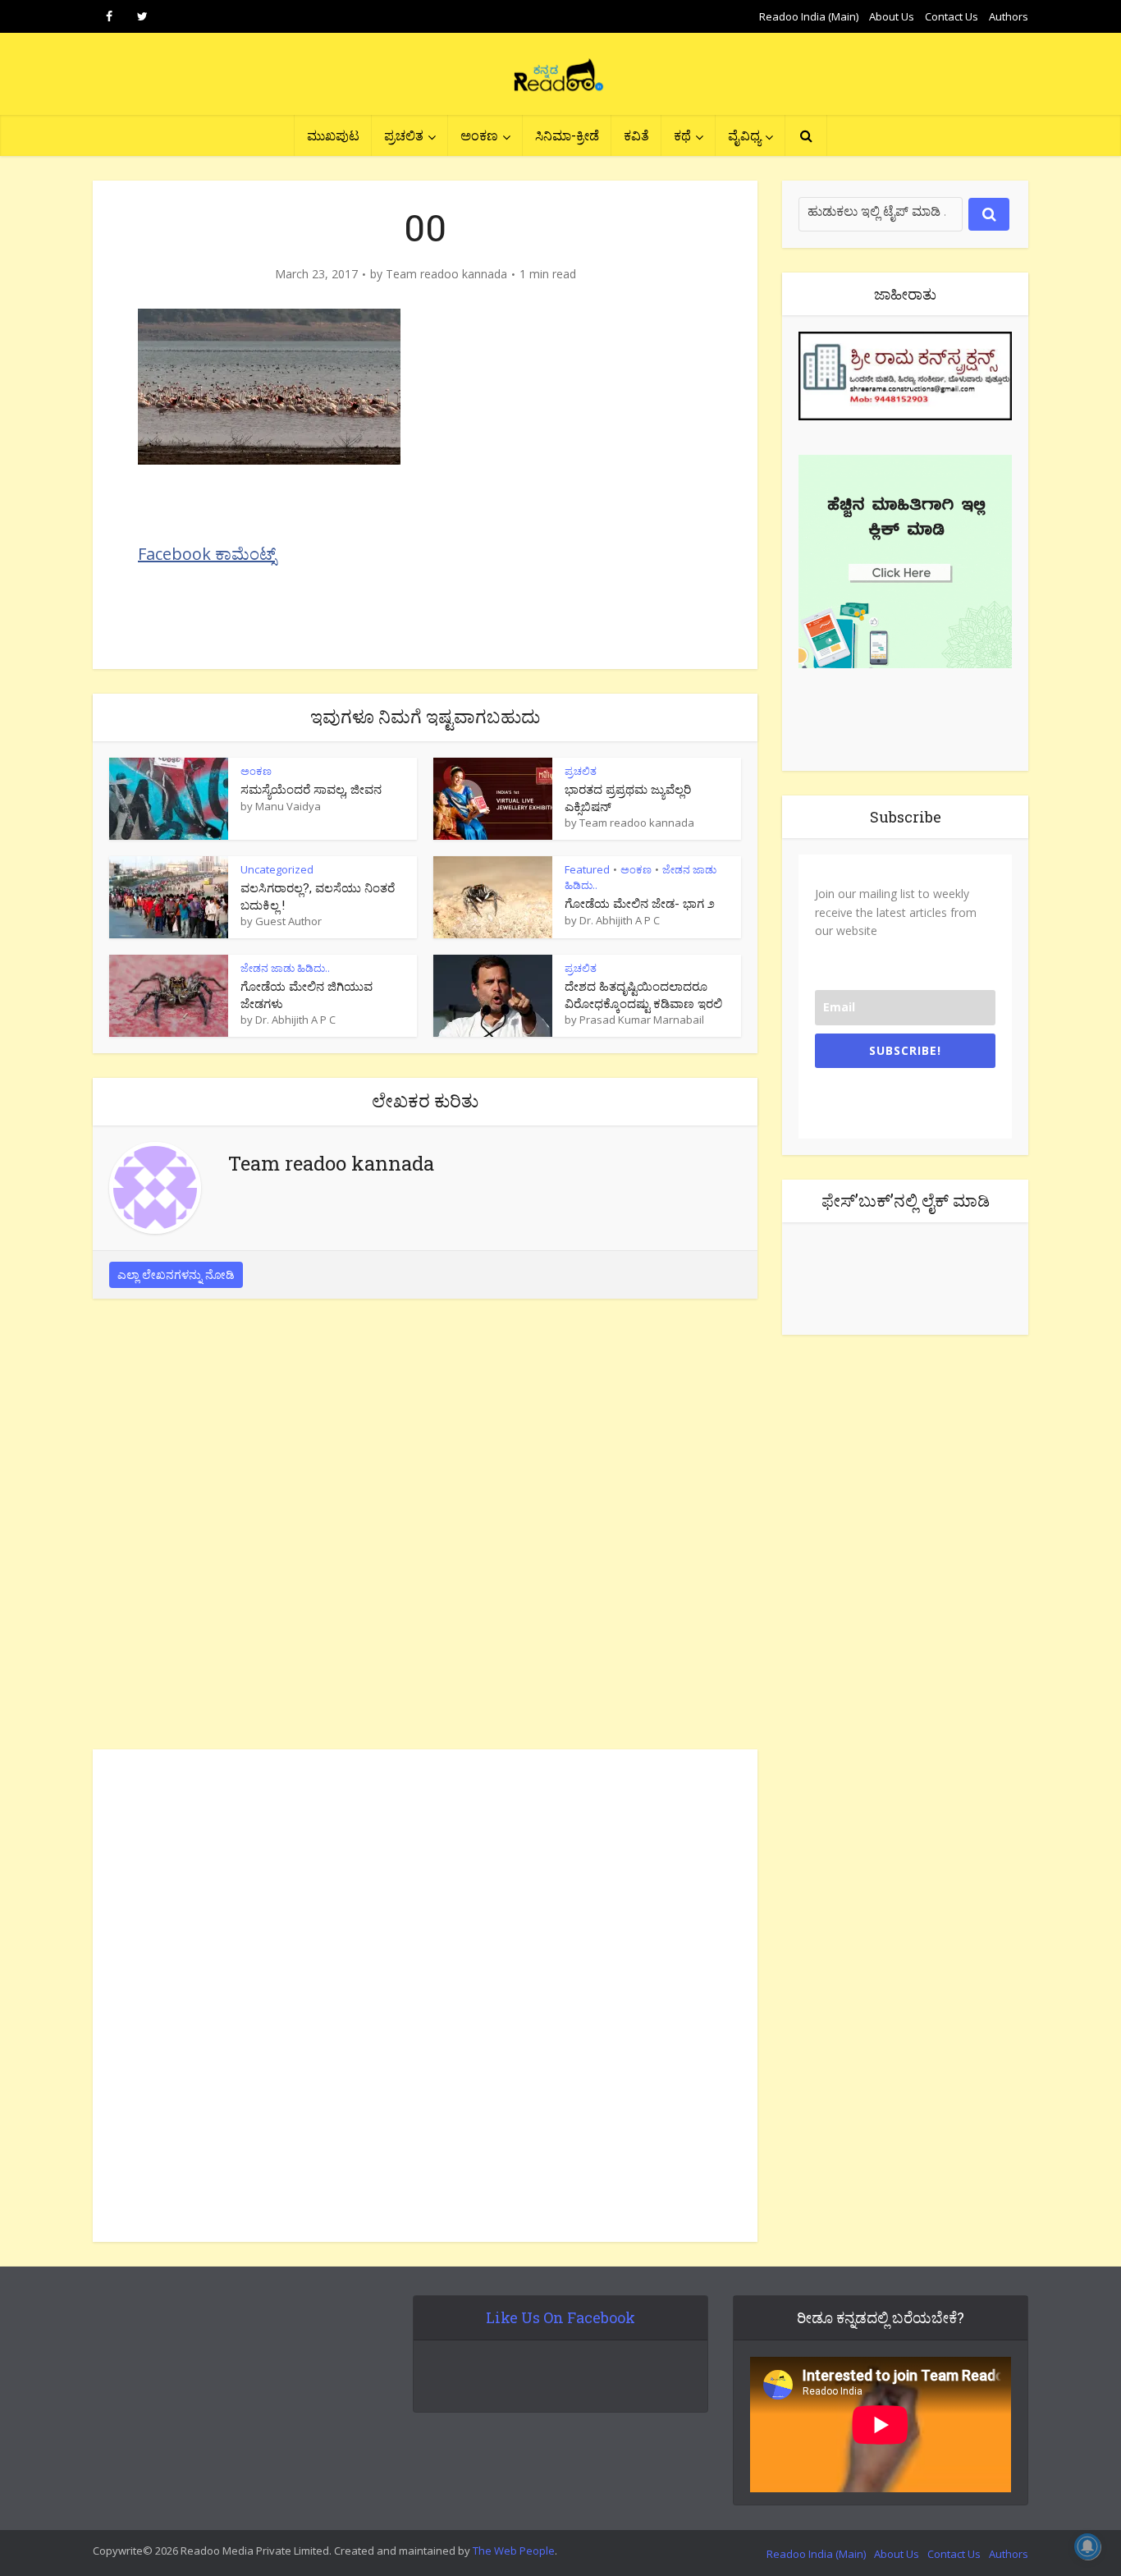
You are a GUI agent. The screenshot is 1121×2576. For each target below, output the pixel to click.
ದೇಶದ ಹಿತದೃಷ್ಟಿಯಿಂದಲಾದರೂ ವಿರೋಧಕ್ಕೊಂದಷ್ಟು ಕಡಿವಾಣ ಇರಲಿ (643, 994)
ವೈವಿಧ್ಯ (744, 135)
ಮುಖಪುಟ (333, 135)
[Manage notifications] (1087, 2546)
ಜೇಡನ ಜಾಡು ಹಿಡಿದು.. (285, 968)
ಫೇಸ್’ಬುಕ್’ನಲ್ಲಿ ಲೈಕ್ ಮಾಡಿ (906, 1200)
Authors (1009, 16)
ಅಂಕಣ (479, 135)
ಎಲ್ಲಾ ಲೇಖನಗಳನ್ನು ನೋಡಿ (176, 1274)
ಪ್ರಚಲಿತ (404, 135)
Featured (587, 869)
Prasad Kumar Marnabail (642, 1020)
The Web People (514, 2551)
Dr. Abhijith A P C (620, 920)
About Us (892, 16)
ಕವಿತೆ (636, 135)
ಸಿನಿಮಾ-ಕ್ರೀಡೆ (567, 135)
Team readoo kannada (446, 274)
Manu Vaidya (288, 806)
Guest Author (288, 921)
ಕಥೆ (682, 135)
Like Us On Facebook (560, 2317)
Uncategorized (277, 869)
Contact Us (952, 16)
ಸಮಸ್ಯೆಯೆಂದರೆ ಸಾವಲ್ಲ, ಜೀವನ (311, 789)
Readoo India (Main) (809, 16)
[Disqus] (425, 1529)
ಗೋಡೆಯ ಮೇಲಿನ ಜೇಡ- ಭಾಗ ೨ (640, 903)
